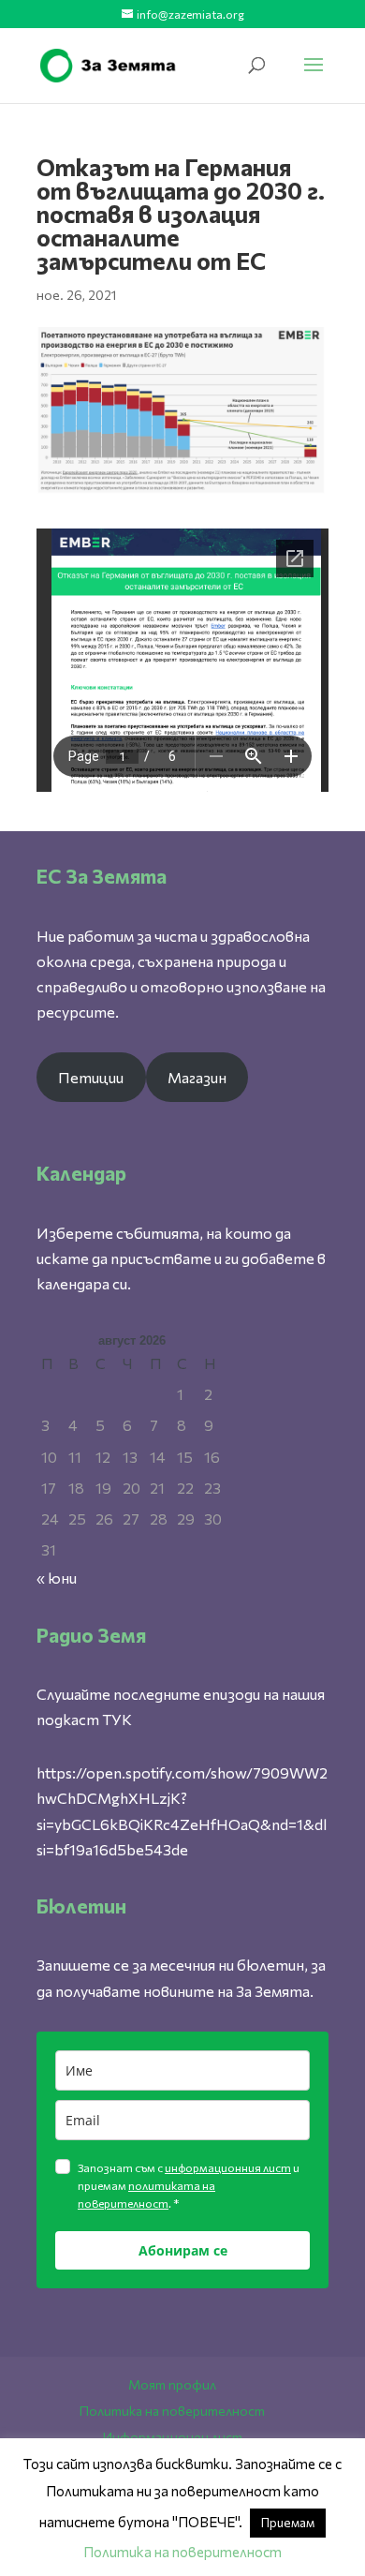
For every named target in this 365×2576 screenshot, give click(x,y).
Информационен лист (173, 2437)
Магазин (197, 1077)
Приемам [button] (288, 2523)
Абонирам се (183, 2250)
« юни (57, 1578)
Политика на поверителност (172, 2411)
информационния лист (228, 2167)
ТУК (117, 1719)
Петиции (91, 1077)
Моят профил (172, 2384)
